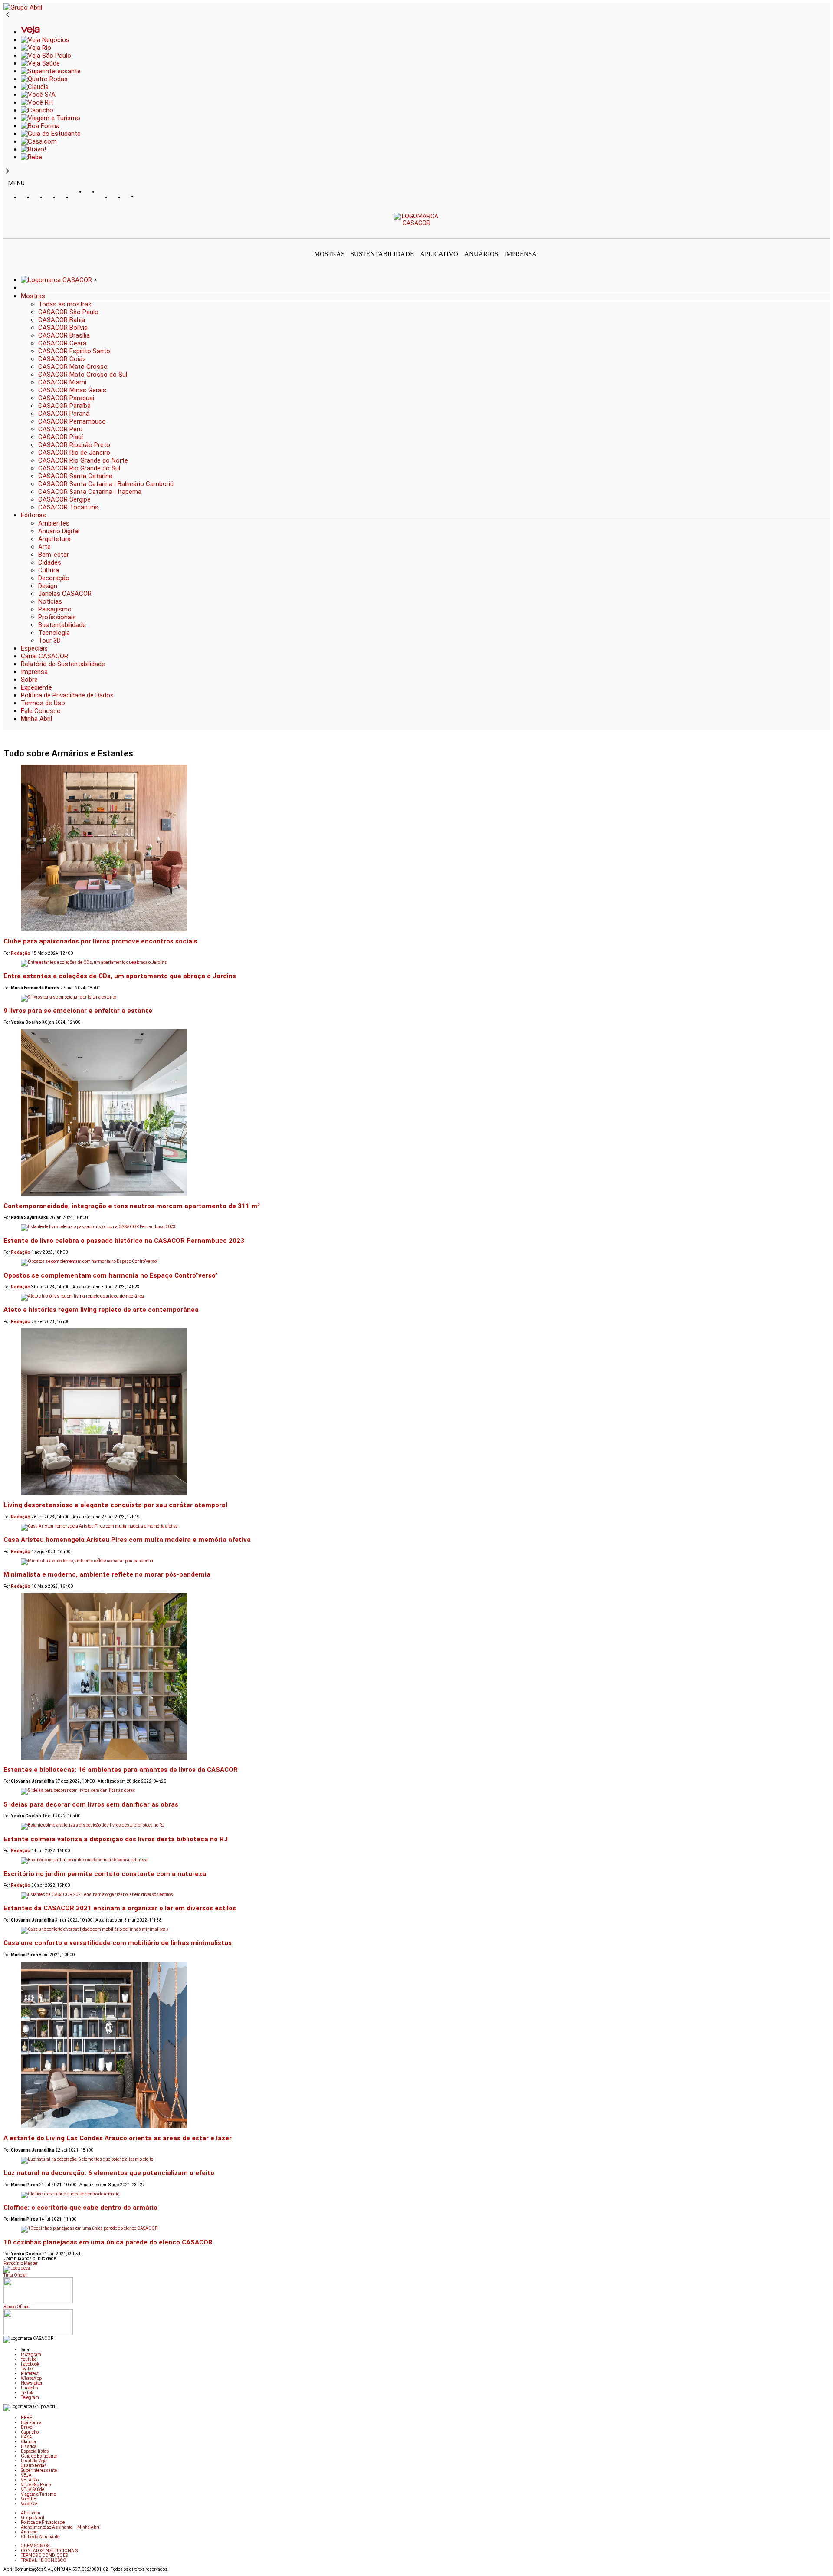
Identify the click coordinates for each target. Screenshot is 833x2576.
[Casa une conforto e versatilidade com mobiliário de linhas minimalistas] (416, 1930)
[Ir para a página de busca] (827, 232)
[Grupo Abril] (23, 7)
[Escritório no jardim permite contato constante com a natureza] (416, 1861)
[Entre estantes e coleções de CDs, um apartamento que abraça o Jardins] (416, 963)
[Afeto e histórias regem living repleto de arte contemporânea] (416, 1297)
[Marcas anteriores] (8, 15)
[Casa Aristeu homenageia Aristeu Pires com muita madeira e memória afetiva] (416, 1527)
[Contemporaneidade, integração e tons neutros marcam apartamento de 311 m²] (416, 1113)
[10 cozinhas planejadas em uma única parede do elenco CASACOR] (416, 2229)
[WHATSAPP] (92, 200)
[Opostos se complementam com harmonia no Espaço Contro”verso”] (416, 1262)
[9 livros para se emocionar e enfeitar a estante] (416, 998)
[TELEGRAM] (144, 197)
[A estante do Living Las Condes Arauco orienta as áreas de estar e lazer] (416, 2045)
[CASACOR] (417, 223)
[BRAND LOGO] (57, 280)
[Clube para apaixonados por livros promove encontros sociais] (416, 848)
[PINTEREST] (79, 197)
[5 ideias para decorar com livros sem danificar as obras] (416, 1791)
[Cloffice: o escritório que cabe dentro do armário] (416, 2195)
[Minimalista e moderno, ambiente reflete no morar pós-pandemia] (416, 1562)
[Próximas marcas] (8, 171)
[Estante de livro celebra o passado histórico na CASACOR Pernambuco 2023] (416, 1228)
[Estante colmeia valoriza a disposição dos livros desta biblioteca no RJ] (416, 1826)
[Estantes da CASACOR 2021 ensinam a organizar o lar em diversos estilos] (416, 1896)
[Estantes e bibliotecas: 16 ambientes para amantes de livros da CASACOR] (416, 1677)
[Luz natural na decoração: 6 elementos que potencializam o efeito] (416, 2160)
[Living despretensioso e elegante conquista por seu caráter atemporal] (416, 1412)
